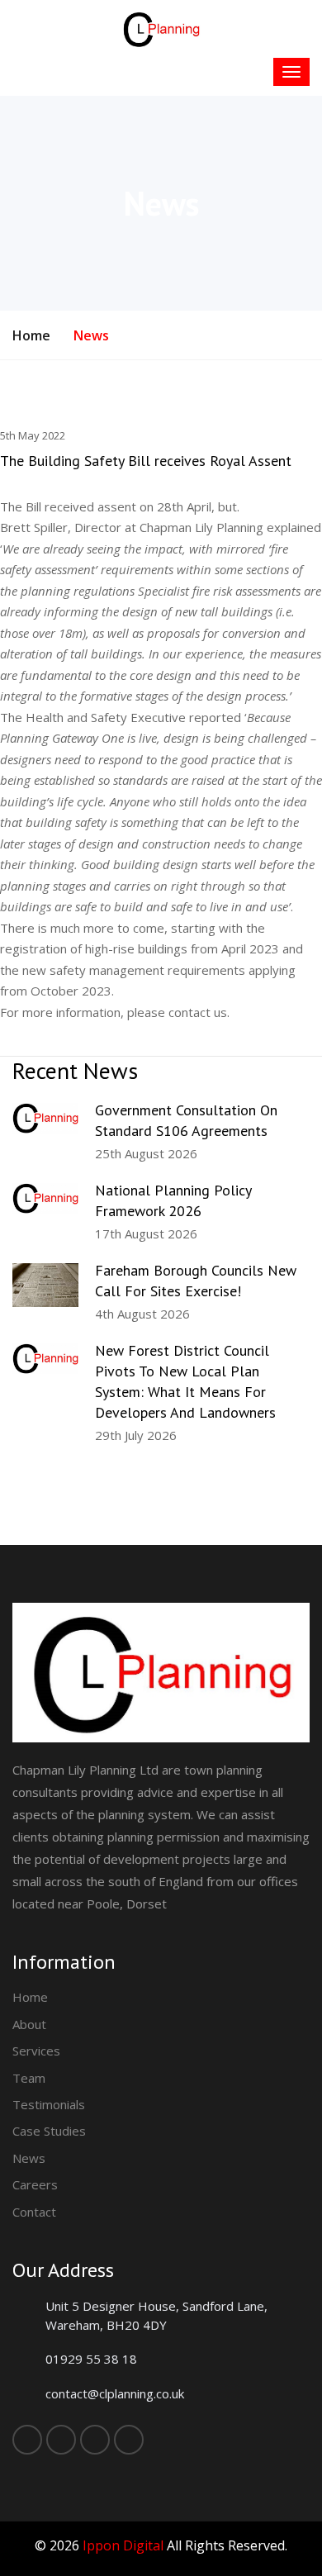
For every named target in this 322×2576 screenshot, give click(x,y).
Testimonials (49, 2104)
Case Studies (49, 2131)
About (29, 2024)
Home (31, 335)
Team (29, 2078)
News (29, 2158)
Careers (35, 2184)
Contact (34, 2212)
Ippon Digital (123, 2545)
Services (36, 2051)
